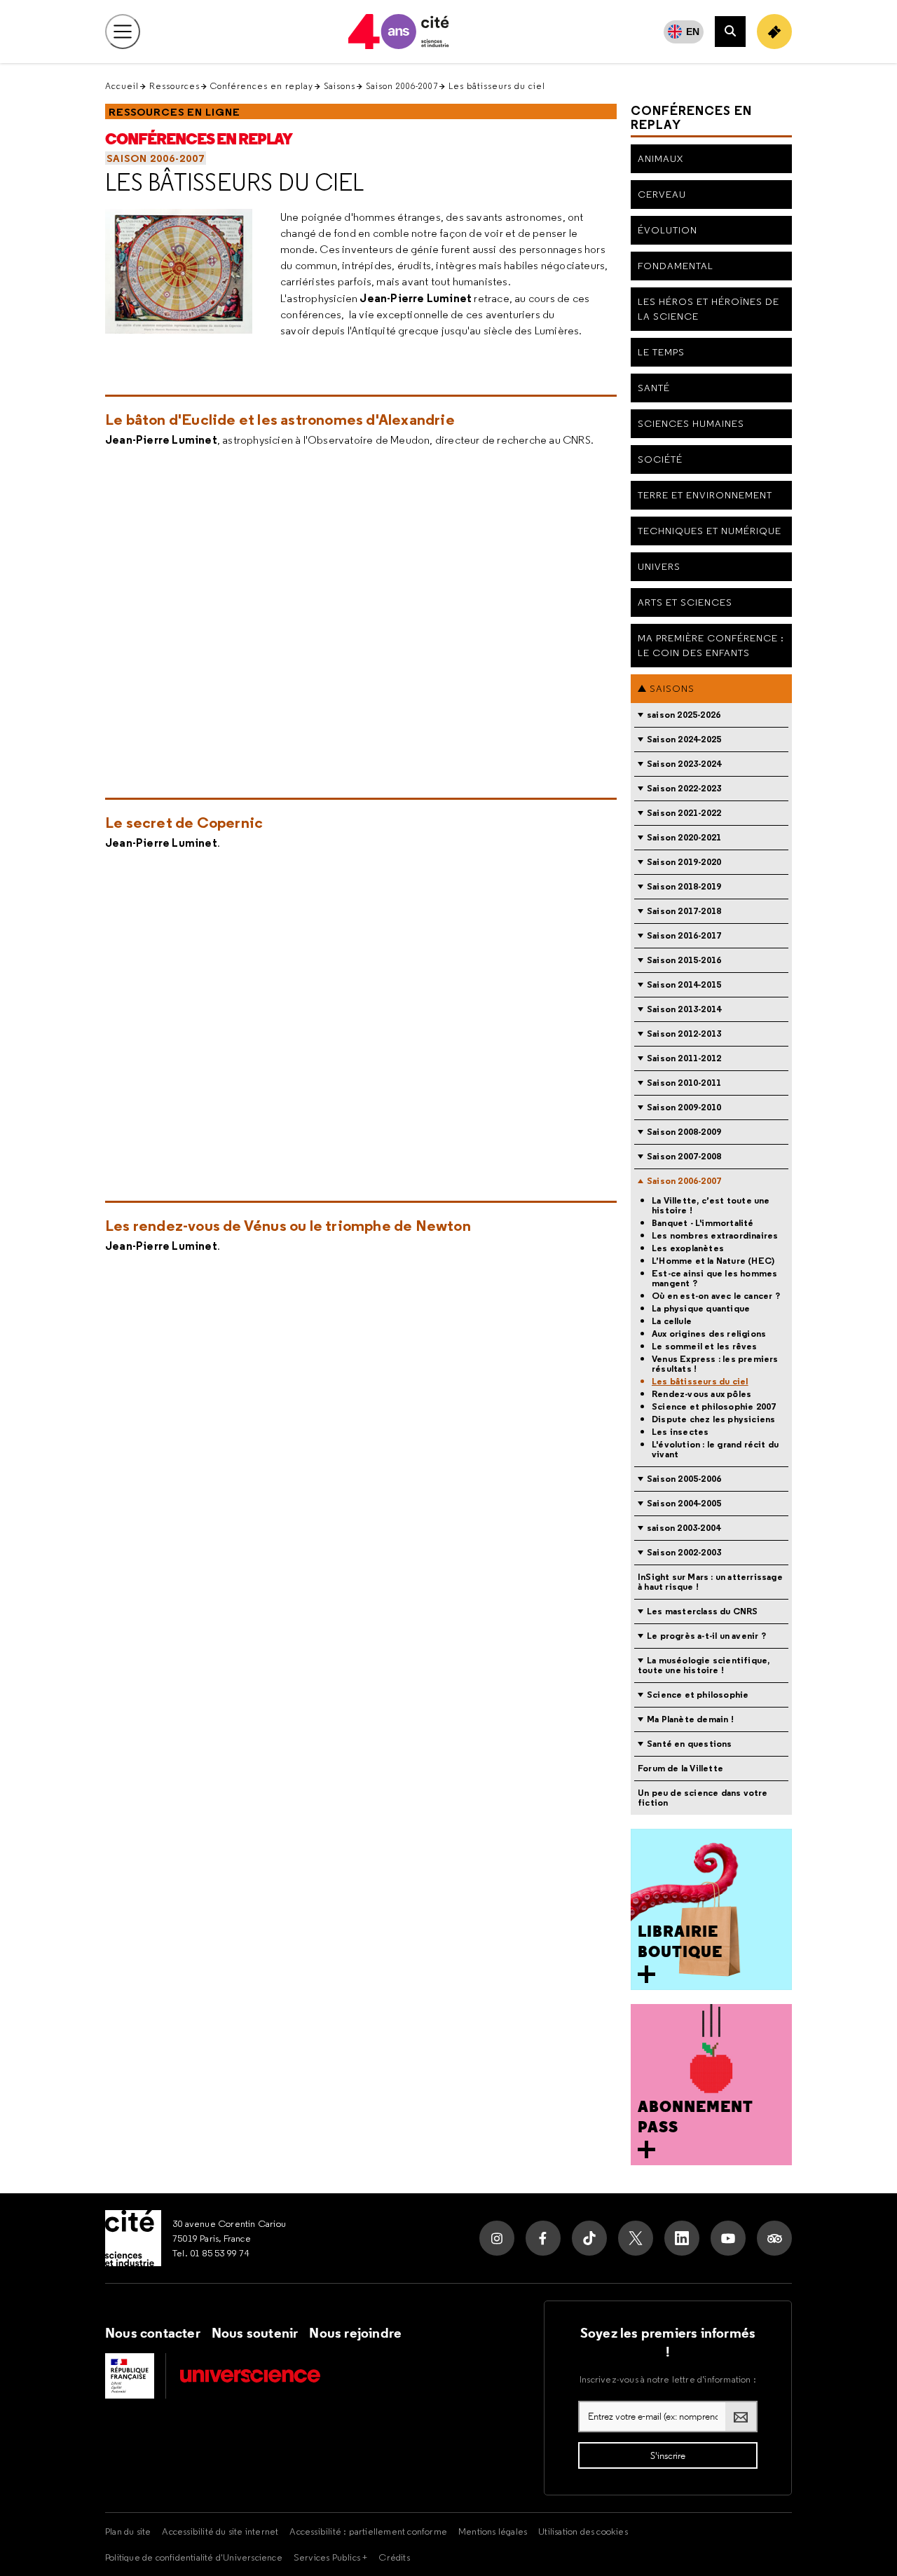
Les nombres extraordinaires (715, 1236)
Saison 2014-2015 (684, 984)
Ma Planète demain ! (690, 1719)
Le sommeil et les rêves (705, 1347)
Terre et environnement (705, 495)
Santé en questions (690, 1744)
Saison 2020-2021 (684, 837)
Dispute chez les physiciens (713, 1419)
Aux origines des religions (709, 1334)
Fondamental (676, 266)
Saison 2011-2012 (684, 1058)
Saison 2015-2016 (684, 960)
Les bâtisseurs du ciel (235, 182)
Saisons (340, 86)
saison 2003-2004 (684, 1528)
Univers (659, 566)
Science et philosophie (698, 1695)
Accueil (122, 86)
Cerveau (662, 194)
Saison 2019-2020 (684, 862)
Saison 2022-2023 (684, 788)
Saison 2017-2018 (684, 911)
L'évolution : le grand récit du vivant (715, 1450)
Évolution (667, 230)
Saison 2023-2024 (684, 764)
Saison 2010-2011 (684, 1083)
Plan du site (128, 2531)
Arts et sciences (685, 602)
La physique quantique (701, 1309)
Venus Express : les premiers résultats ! (715, 1364)
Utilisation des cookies (583, 2531)
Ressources (174, 86)
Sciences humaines (691, 423)
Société (660, 459)
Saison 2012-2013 (684, 1034)
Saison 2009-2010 (684, 1107)
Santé (654, 388)
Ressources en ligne (174, 112)
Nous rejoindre (355, 2333)
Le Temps (661, 352)
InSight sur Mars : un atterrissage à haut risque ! (710, 1582)
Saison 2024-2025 (684, 739)
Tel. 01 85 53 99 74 (211, 2253)
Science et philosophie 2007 (714, 1407)
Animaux (660, 158)
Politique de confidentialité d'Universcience (194, 2557)
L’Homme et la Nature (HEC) (713, 1261)
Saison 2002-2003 (684, 1552)
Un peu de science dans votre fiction (703, 1798)
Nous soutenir (255, 2333)
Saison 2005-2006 (684, 1479)
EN (693, 32)
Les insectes (680, 1432)
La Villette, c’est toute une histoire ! (711, 1206)
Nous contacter (153, 2333)
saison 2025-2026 (684, 715)
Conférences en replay (262, 86)
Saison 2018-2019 (684, 886)
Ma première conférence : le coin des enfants (711, 645)
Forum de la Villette (680, 1768)
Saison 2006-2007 (402, 86)
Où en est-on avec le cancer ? (716, 1296)
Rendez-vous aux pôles (701, 1394)
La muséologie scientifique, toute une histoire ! (704, 1665)
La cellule (672, 1321)
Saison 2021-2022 (684, 813)
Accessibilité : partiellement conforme (368, 2531)
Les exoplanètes (688, 1248)
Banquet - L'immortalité (703, 1223)
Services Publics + (331, 2557)
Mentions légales (493, 2531)
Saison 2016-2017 (684, 935)
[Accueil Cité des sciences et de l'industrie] (133, 2238)
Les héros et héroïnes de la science (708, 309)
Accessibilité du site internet (220, 2531)
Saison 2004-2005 (684, 1503)
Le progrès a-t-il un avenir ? (706, 1636)
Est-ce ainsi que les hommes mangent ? (714, 1279)
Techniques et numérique (710, 531)
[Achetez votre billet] (774, 32)
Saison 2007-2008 (684, 1156)
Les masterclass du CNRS (703, 1611)
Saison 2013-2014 (684, 1009)
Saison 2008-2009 (684, 1132)
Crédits (394, 2557)
